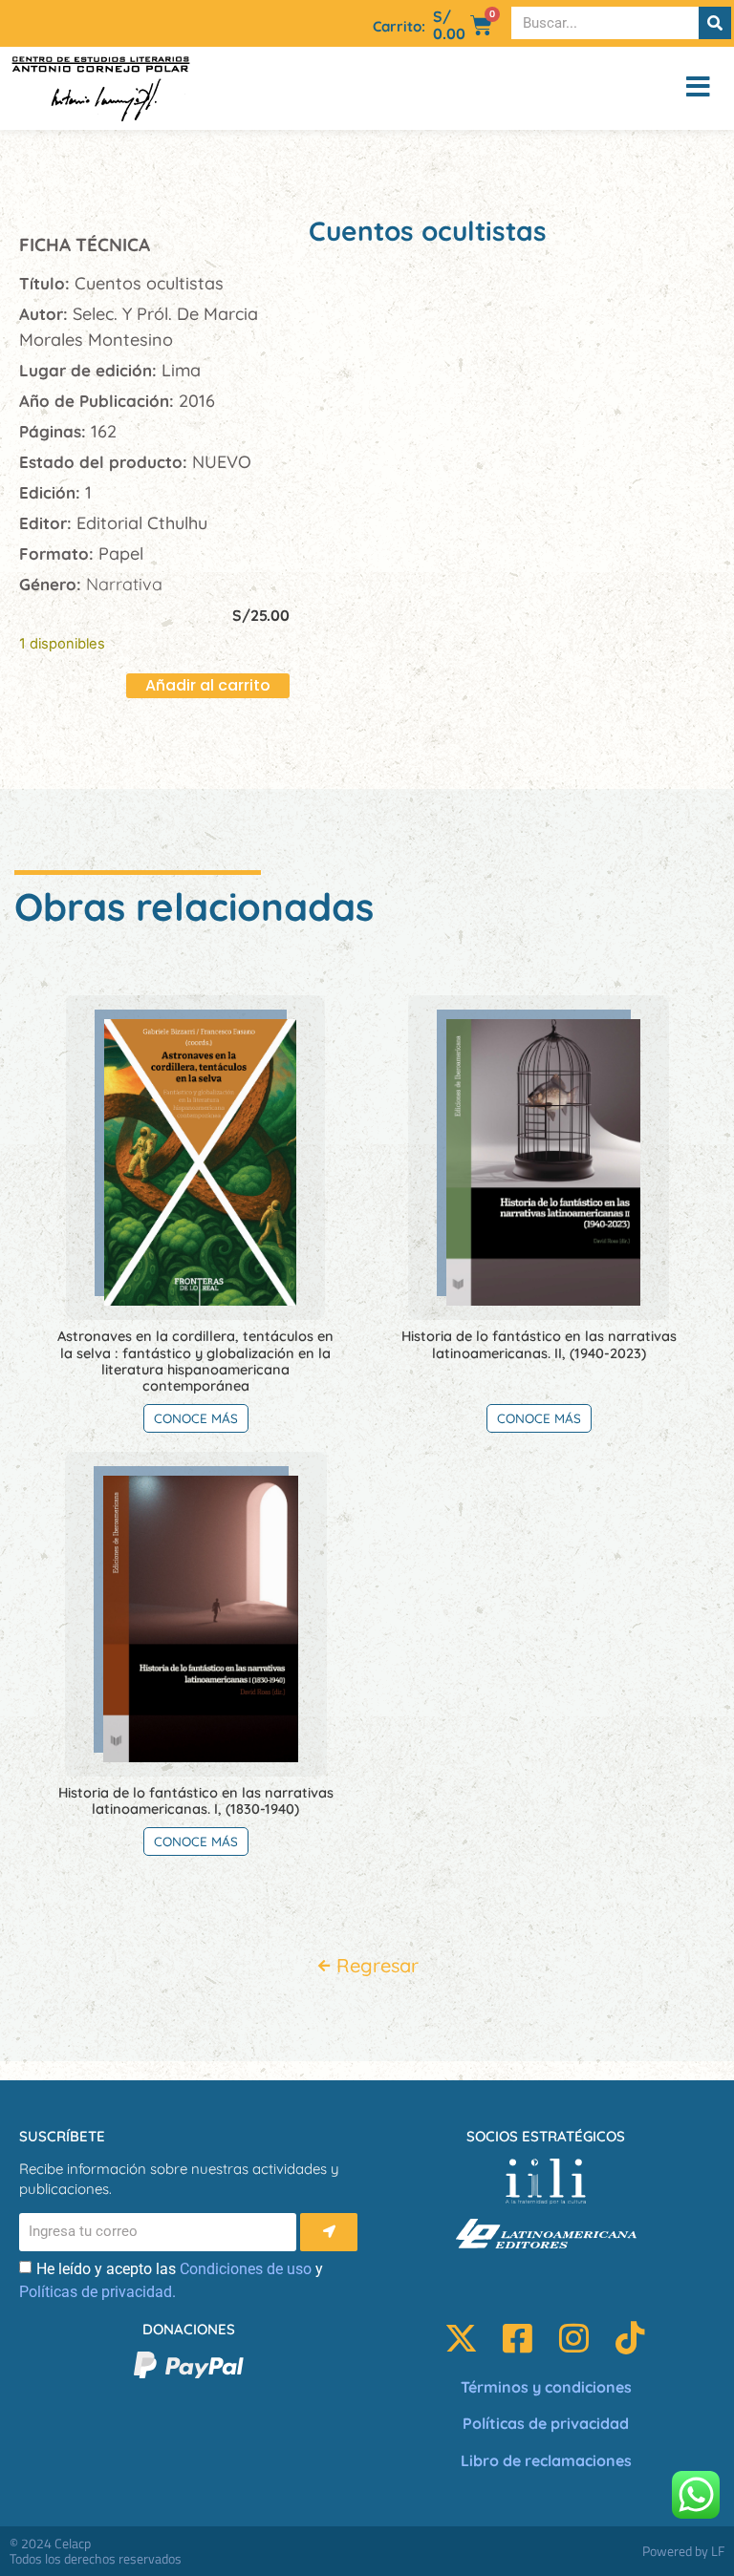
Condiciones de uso (246, 2269)
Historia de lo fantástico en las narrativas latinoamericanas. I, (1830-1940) (196, 1800)
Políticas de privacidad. (97, 2292)
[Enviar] (329, 2232)
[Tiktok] (630, 2338)
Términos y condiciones (546, 2387)
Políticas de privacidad (546, 2423)
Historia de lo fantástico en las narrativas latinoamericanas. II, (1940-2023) (539, 1344)
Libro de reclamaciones (546, 2460)
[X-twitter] (461, 2338)
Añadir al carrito (208, 685)
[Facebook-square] (518, 2338)
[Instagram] (574, 2338)
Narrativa (124, 584)
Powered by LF (683, 2551)
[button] (658, 88)
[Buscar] (715, 23)
